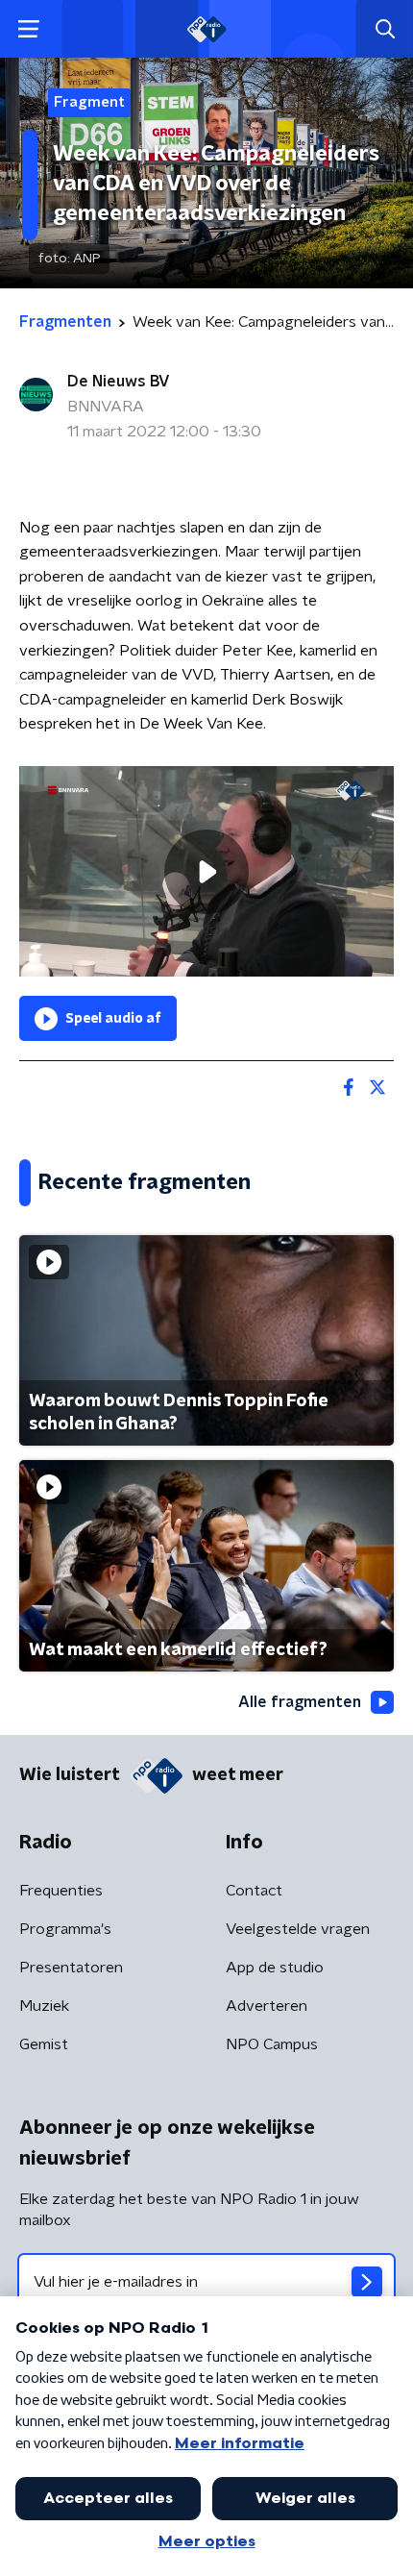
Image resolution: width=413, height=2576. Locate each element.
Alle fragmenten (300, 1702)
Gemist (44, 2044)
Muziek (44, 2006)
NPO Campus (272, 2044)
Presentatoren (71, 1968)
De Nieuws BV (119, 382)
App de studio (275, 1968)
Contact (254, 1891)
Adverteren (267, 2006)
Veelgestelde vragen (298, 1929)
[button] (28, 29)
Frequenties (61, 1891)
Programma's (65, 1929)
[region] (206, 871)
